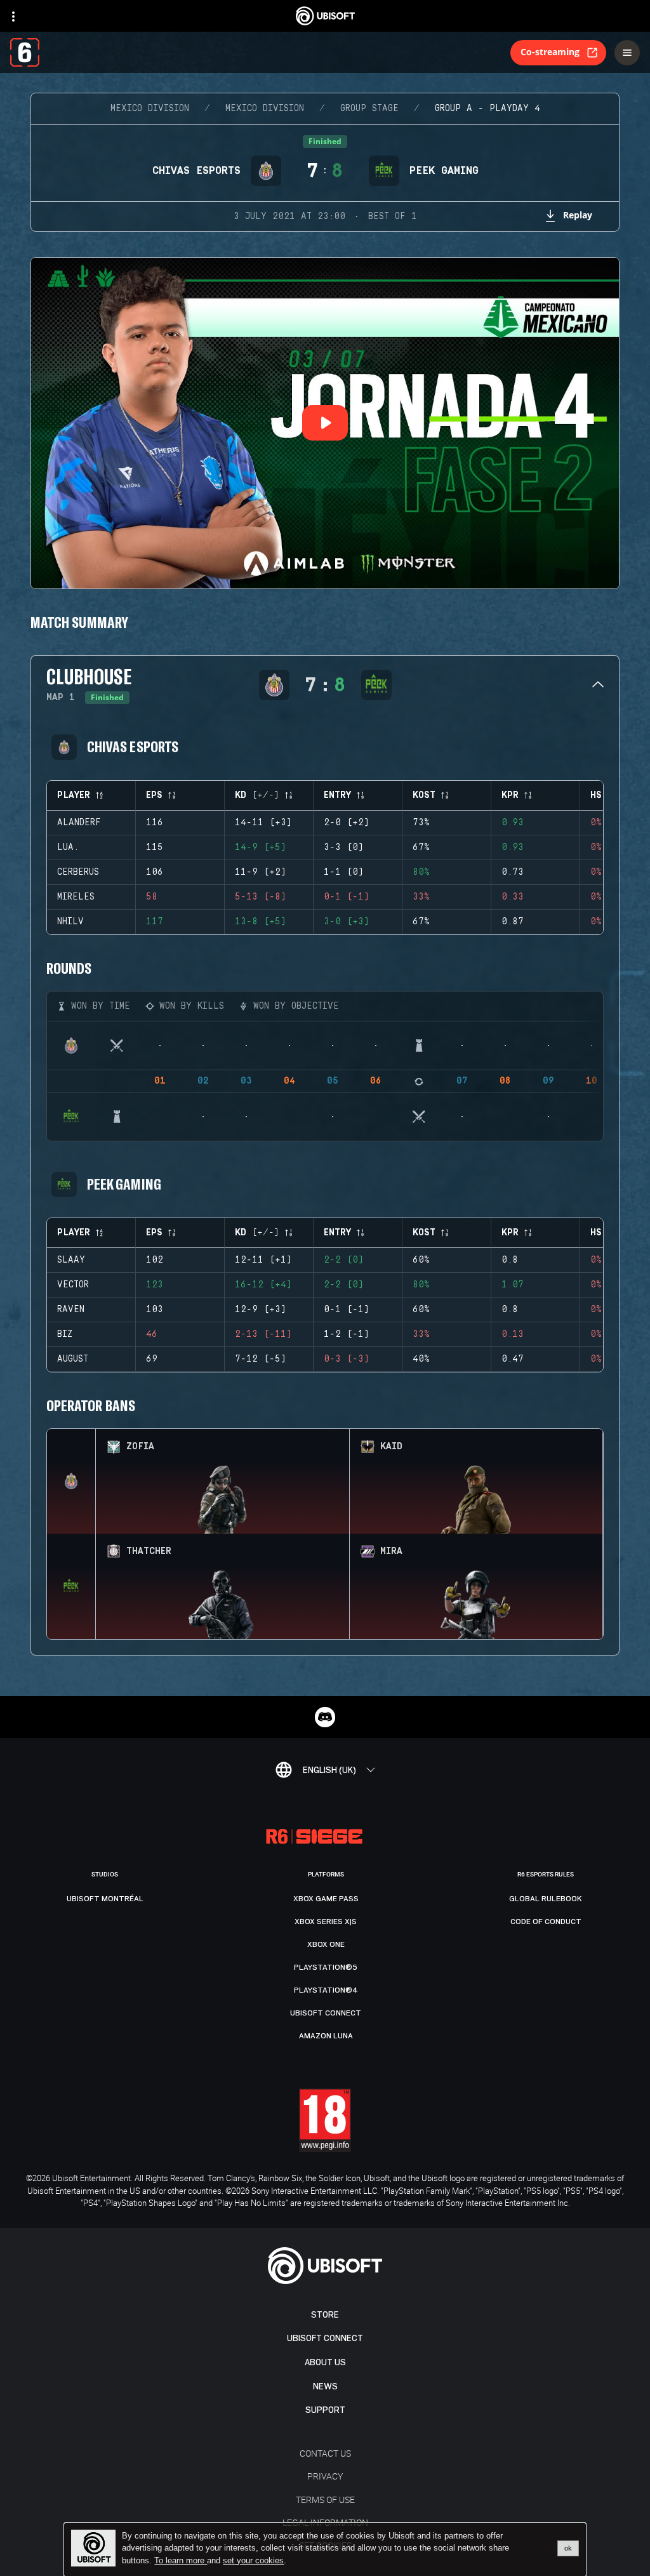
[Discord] (325, 1717)
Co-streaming (550, 52)
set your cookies (253, 2561)
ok (568, 2548)
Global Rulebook (546, 1899)
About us (325, 2362)
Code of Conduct (546, 1922)
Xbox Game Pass (326, 1899)
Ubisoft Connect (325, 2338)
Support (325, 2410)
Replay (578, 215)
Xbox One (326, 1944)
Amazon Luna (326, 2036)
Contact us (325, 2453)
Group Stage (369, 109)
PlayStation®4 (326, 1990)
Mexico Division (150, 109)
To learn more (181, 2560)
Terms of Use (325, 2500)
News (325, 2387)
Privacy (325, 2476)
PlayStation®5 (326, 1967)
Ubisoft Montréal (105, 1899)
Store (325, 2315)
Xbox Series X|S (326, 1922)
